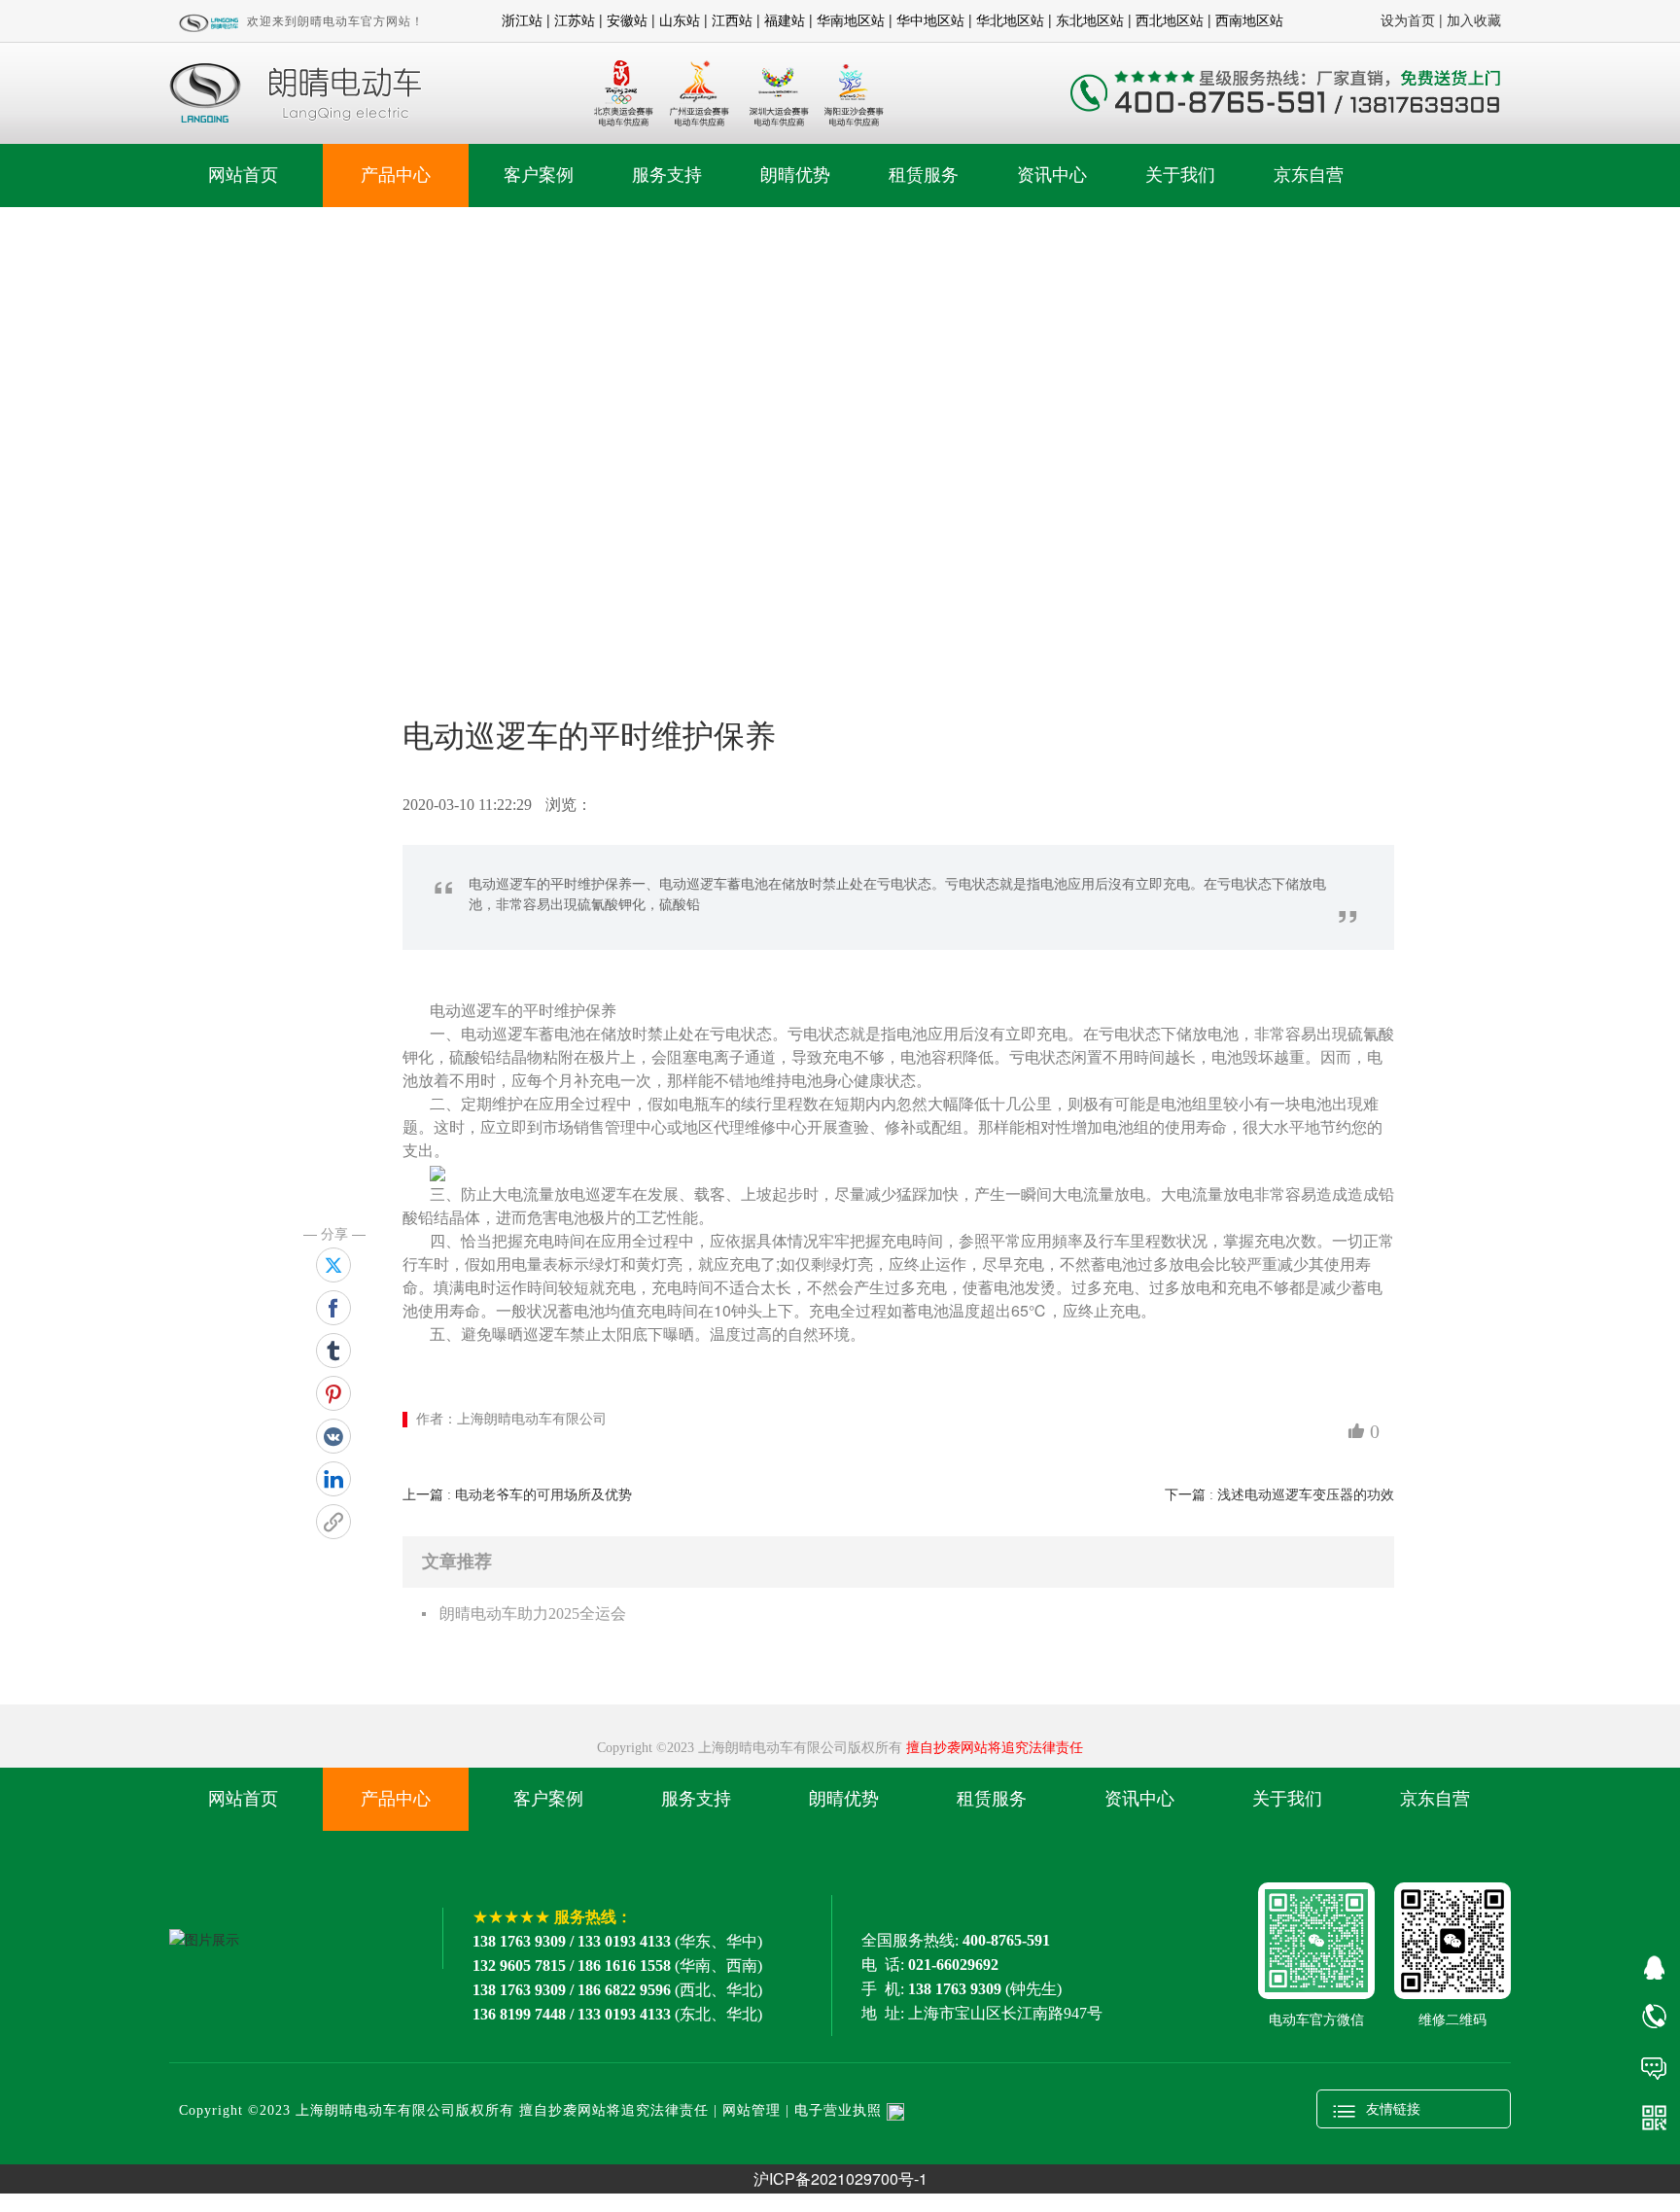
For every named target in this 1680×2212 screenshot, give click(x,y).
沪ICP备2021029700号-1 (840, 2178)
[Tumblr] (333, 1351)
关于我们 (1180, 175)
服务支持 (667, 175)
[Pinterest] (333, 1393)
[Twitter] (333, 1265)
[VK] (333, 1436)
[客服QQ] (1653, 1966)
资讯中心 (1052, 175)
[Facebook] (333, 1308)
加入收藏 (1474, 19)
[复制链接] (333, 1522)
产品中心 (396, 175)
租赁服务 (924, 175)
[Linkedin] (333, 1479)
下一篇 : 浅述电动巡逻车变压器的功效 (1279, 1495)
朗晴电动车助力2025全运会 (533, 1614)
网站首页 (243, 175)
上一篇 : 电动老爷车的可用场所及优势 (517, 1495)
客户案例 (539, 175)
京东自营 (1309, 175)
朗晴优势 (795, 175)
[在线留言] (1653, 2067)
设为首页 (1408, 19)
